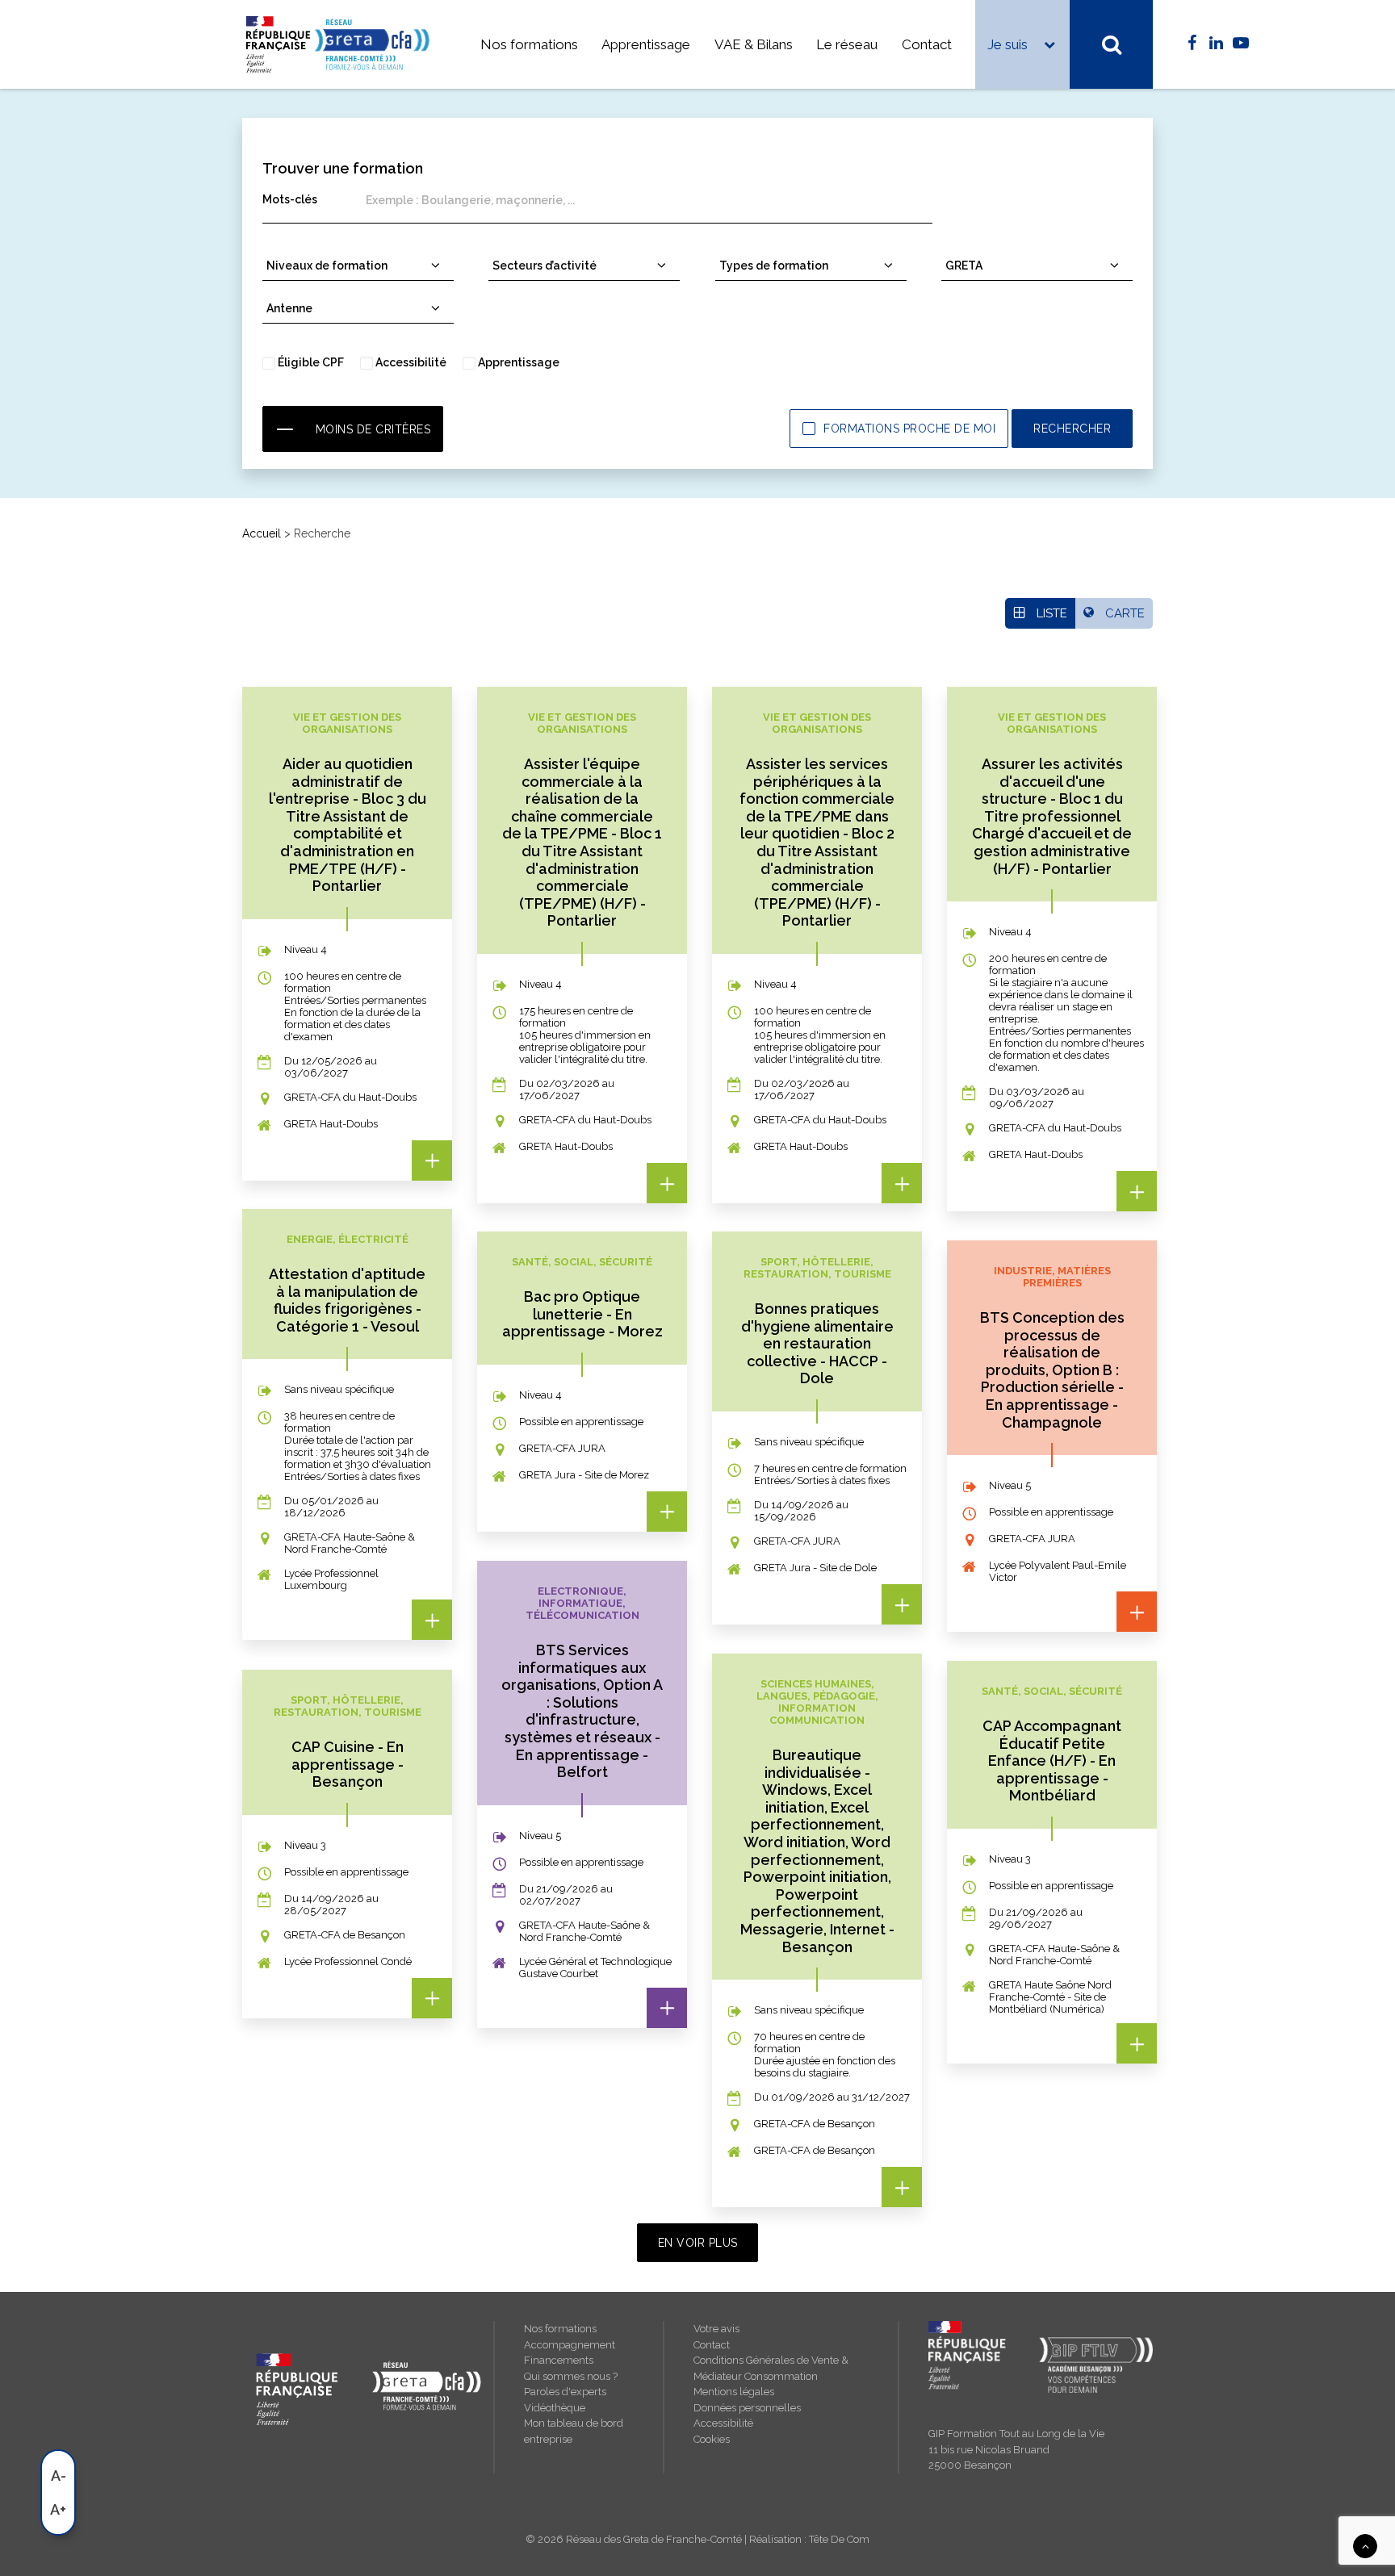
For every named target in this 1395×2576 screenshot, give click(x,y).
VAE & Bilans (754, 44)
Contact (927, 44)
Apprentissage (646, 44)
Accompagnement (570, 2345)
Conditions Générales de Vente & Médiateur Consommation (771, 2368)
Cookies (712, 2439)
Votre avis (716, 2329)
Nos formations (529, 44)
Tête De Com (839, 2539)
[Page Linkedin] (1216, 44)
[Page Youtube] (1240, 44)
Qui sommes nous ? (571, 2376)
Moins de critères (373, 429)
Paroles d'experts (565, 2392)
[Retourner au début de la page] (1365, 2545)
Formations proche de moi (909, 429)
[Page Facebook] (1192, 44)
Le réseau (847, 44)
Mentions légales (734, 2392)
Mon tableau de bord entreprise (574, 2431)
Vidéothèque (555, 2408)
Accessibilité (723, 2423)
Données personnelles (747, 2408)
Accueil (262, 533)
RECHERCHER (1072, 429)
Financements (559, 2360)
